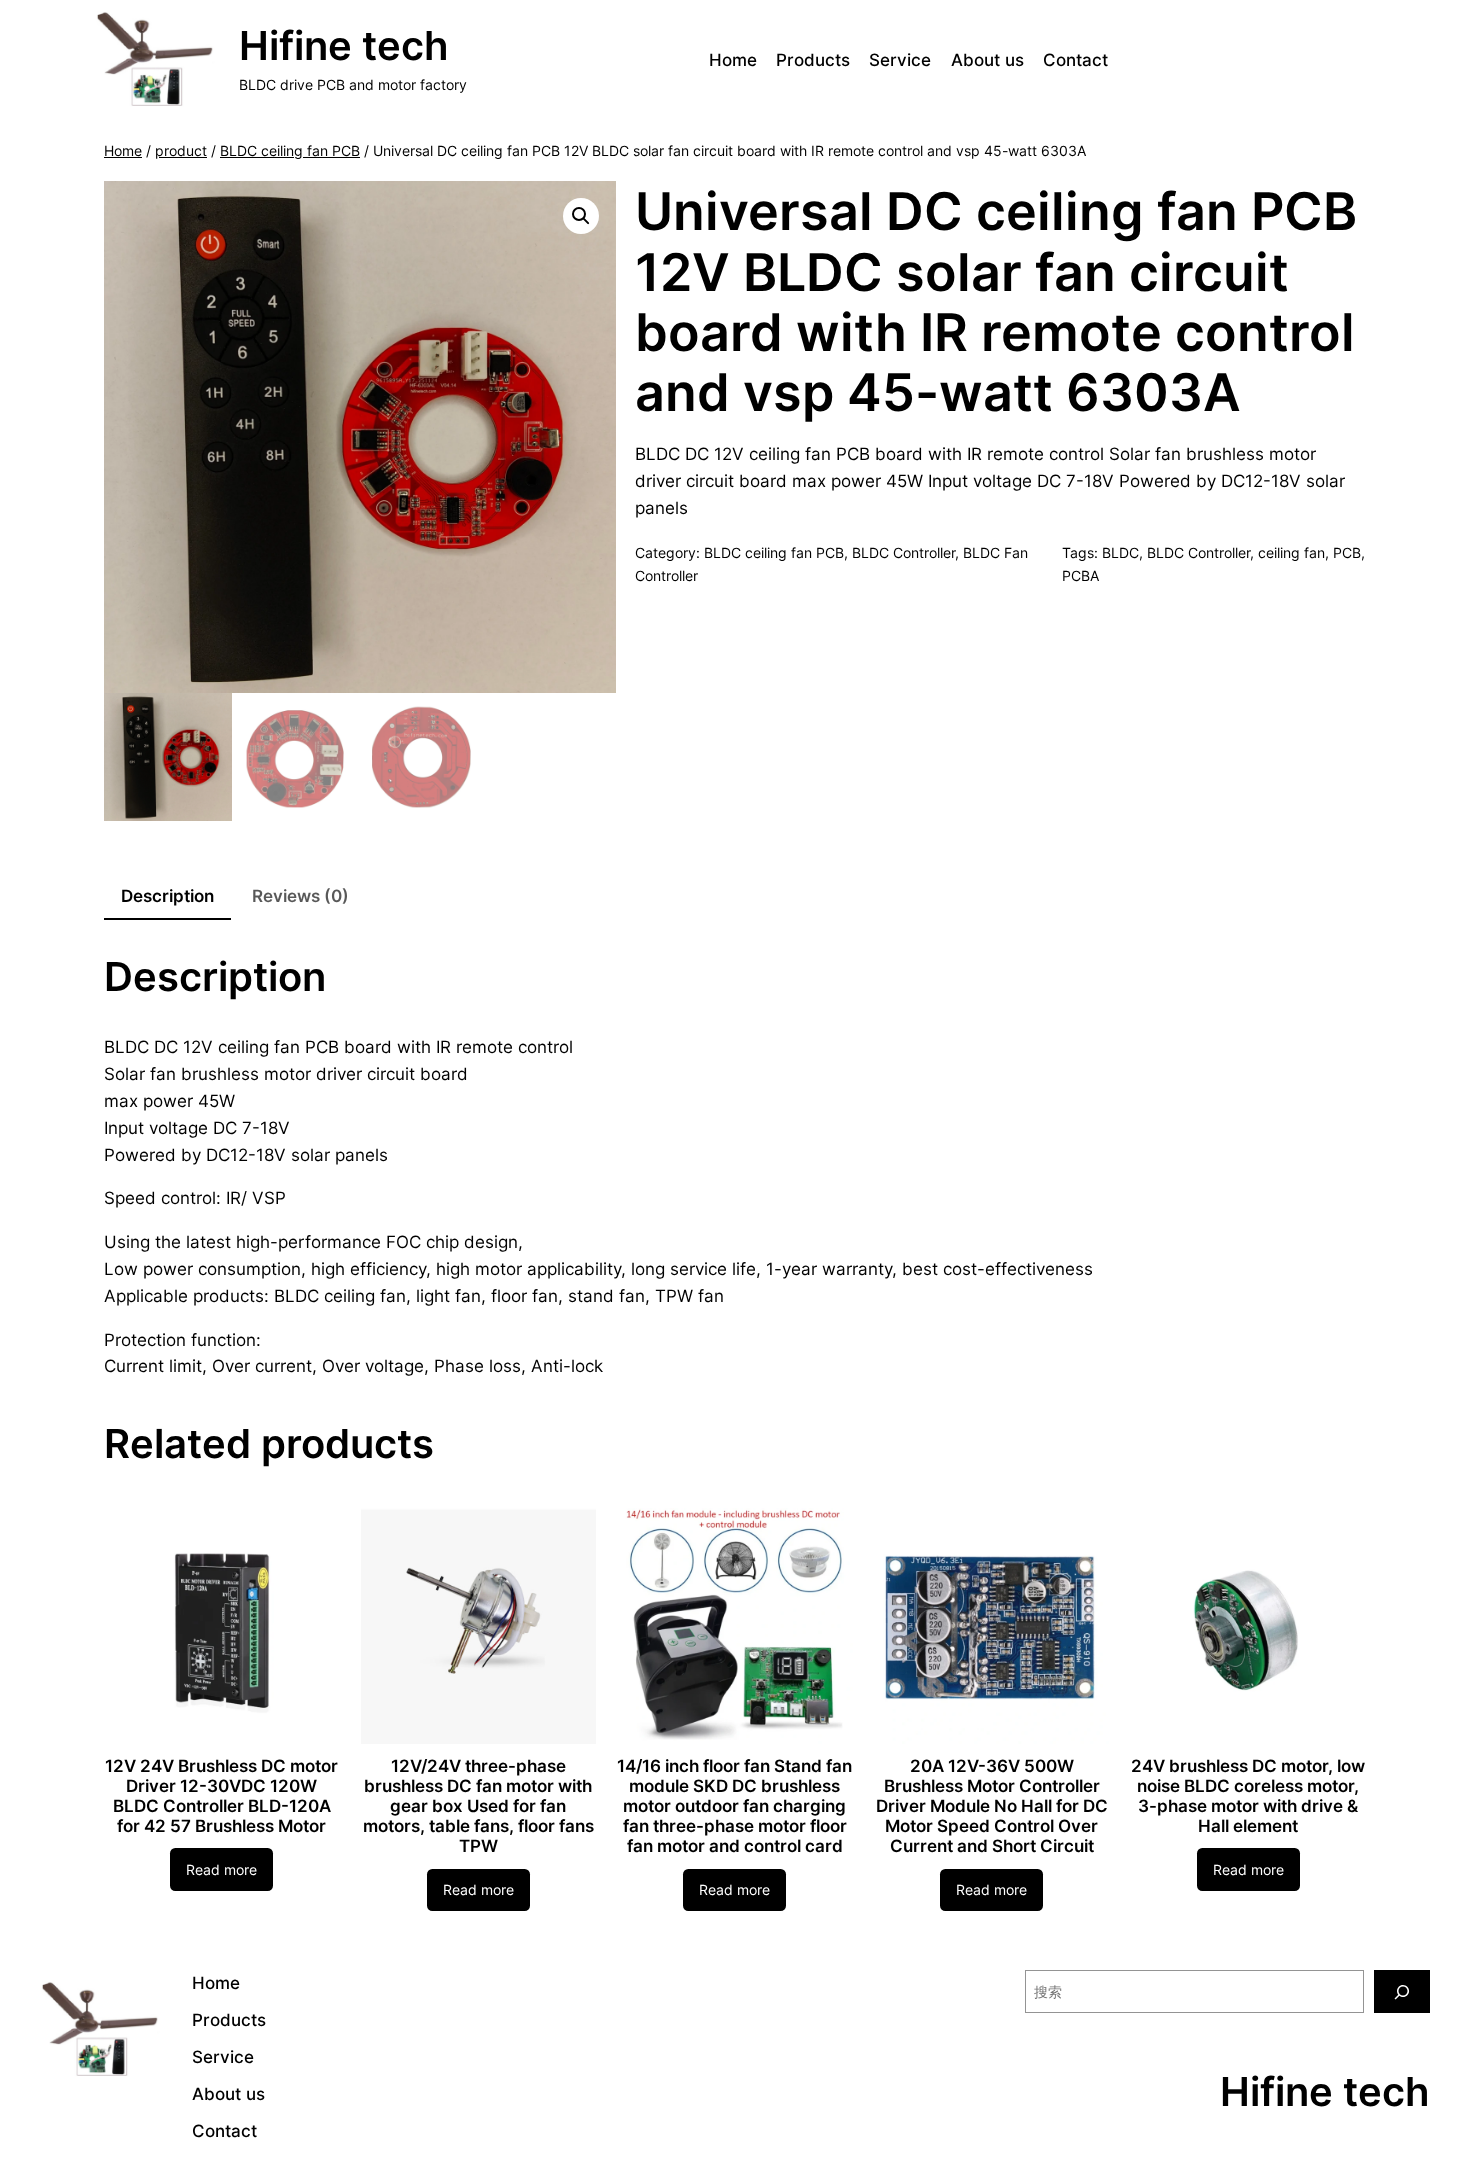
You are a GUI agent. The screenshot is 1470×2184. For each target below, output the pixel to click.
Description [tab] (167, 896)
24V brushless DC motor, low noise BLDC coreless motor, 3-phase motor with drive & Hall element (1248, 1796)
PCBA (1080, 575)
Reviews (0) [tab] (300, 896)
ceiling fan (1291, 552)
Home (123, 150)
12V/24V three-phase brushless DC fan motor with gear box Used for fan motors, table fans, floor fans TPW (478, 1806)
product (181, 150)
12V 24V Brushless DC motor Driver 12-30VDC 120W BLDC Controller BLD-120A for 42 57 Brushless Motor (221, 1796)
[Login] (1366, 60)
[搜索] (1402, 1991)
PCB (1347, 552)
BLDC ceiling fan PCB (290, 150)
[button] (581, 216)
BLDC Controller (903, 552)
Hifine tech (344, 45)
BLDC (1120, 552)
